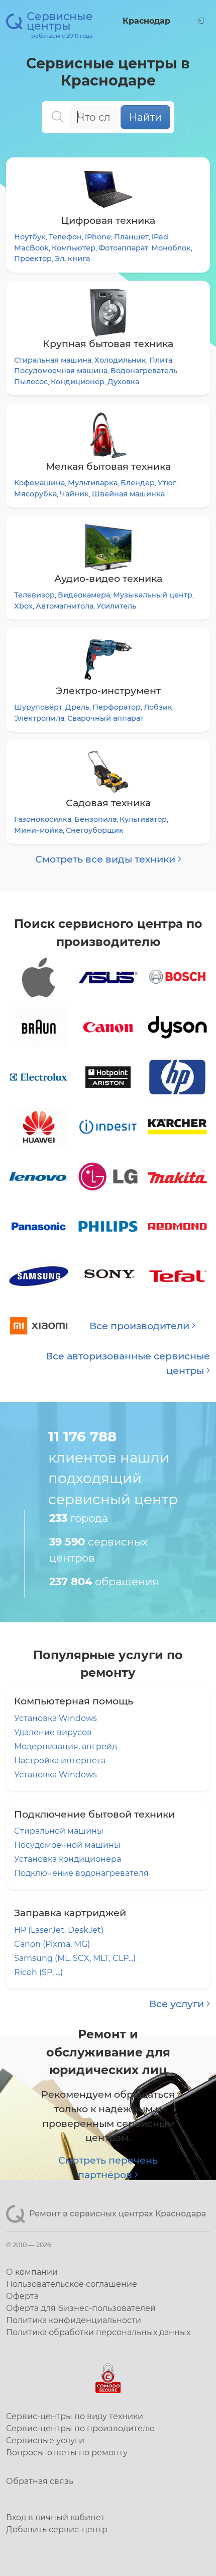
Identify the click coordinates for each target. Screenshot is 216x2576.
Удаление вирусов (53, 1732)
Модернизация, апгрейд (66, 1746)
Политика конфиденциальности (74, 2320)
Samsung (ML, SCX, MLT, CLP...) (75, 1958)
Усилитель (116, 606)
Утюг (167, 483)
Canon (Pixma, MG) (52, 1944)
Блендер (138, 483)
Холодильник (120, 360)
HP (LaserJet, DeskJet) (59, 1930)
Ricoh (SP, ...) (38, 1972)
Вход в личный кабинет (56, 2517)
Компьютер (74, 248)
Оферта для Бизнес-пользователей (81, 2308)
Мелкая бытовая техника (108, 466)
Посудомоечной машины (67, 1845)
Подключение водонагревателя (81, 1873)
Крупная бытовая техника (108, 344)
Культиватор (143, 819)
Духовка (123, 382)
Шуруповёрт (38, 707)
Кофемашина (39, 483)
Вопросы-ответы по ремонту (67, 2453)
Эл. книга (72, 259)
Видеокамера (84, 595)
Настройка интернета (60, 1761)
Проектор (33, 259)
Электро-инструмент (108, 691)
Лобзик (158, 707)
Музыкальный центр (153, 595)
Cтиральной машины (59, 1831)
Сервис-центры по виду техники (75, 2416)
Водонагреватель (144, 371)
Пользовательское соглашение (72, 2284)
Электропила (39, 718)
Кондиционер (78, 382)
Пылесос (31, 382)
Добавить (57, 2529)
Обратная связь (40, 2481)
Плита (161, 360)
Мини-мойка (38, 830)
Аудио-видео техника (108, 578)
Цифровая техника (108, 220)
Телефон (65, 237)
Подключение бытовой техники (94, 1814)
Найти (145, 117)
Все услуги (178, 2004)
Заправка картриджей (70, 1913)
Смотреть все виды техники (106, 859)
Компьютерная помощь (74, 1701)
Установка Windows (56, 1718)
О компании (32, 2272)
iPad (160, 237)
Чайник (74, 494)
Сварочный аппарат (105, 718)
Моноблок (171, 248)
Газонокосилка (43, 819)
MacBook (31, 248)
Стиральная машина (53, 360)
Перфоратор (117, 707)
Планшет (131, 237)
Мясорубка (35, 494)
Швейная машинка (128, 494)
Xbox (23, 606)
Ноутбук (30, 237)
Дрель (77, 707)
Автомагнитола (65, 606)
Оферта (22, 2296)
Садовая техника (108, 803)
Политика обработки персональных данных (98, 2332)
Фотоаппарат (123, 248)
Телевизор (34, 595)
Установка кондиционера (68, 1859)
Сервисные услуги (45, 2440)
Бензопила (95, 819)
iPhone (98, 237)
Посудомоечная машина (61, 371)
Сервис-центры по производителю (80, 2428)
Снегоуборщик (95, 830)
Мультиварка (93, 483)
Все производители (141, 1326)
